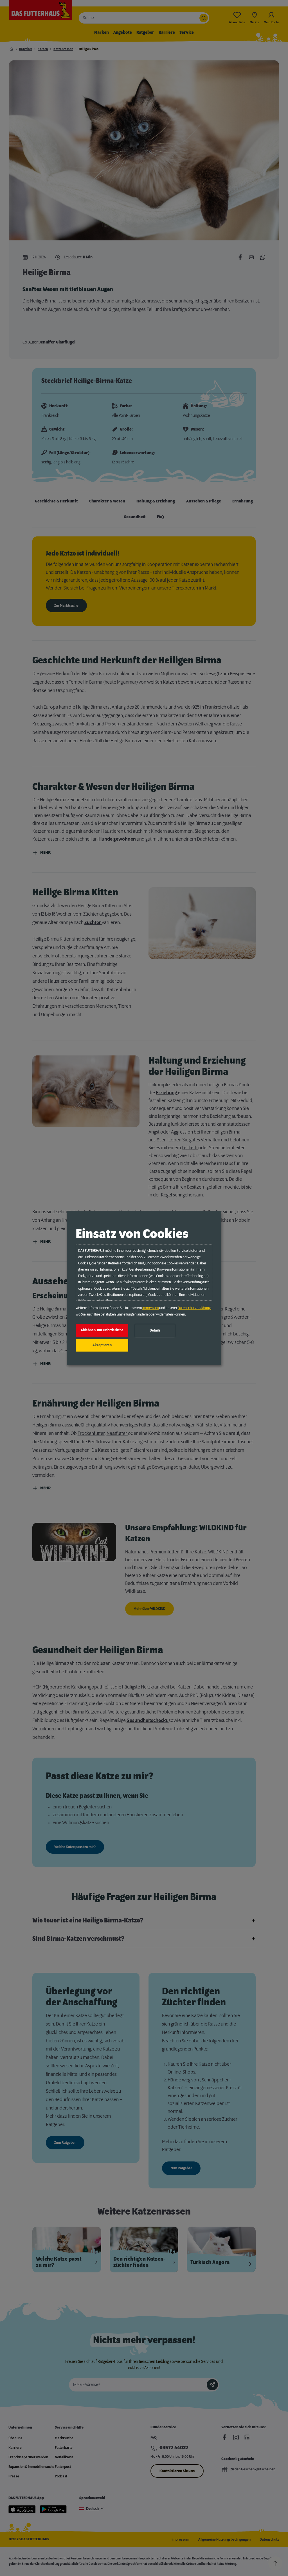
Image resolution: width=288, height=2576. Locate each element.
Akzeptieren (102, 1345)
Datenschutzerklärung (194, 1308)
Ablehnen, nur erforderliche (102, 1330)
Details (155, 1330)
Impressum (150, 1308)
